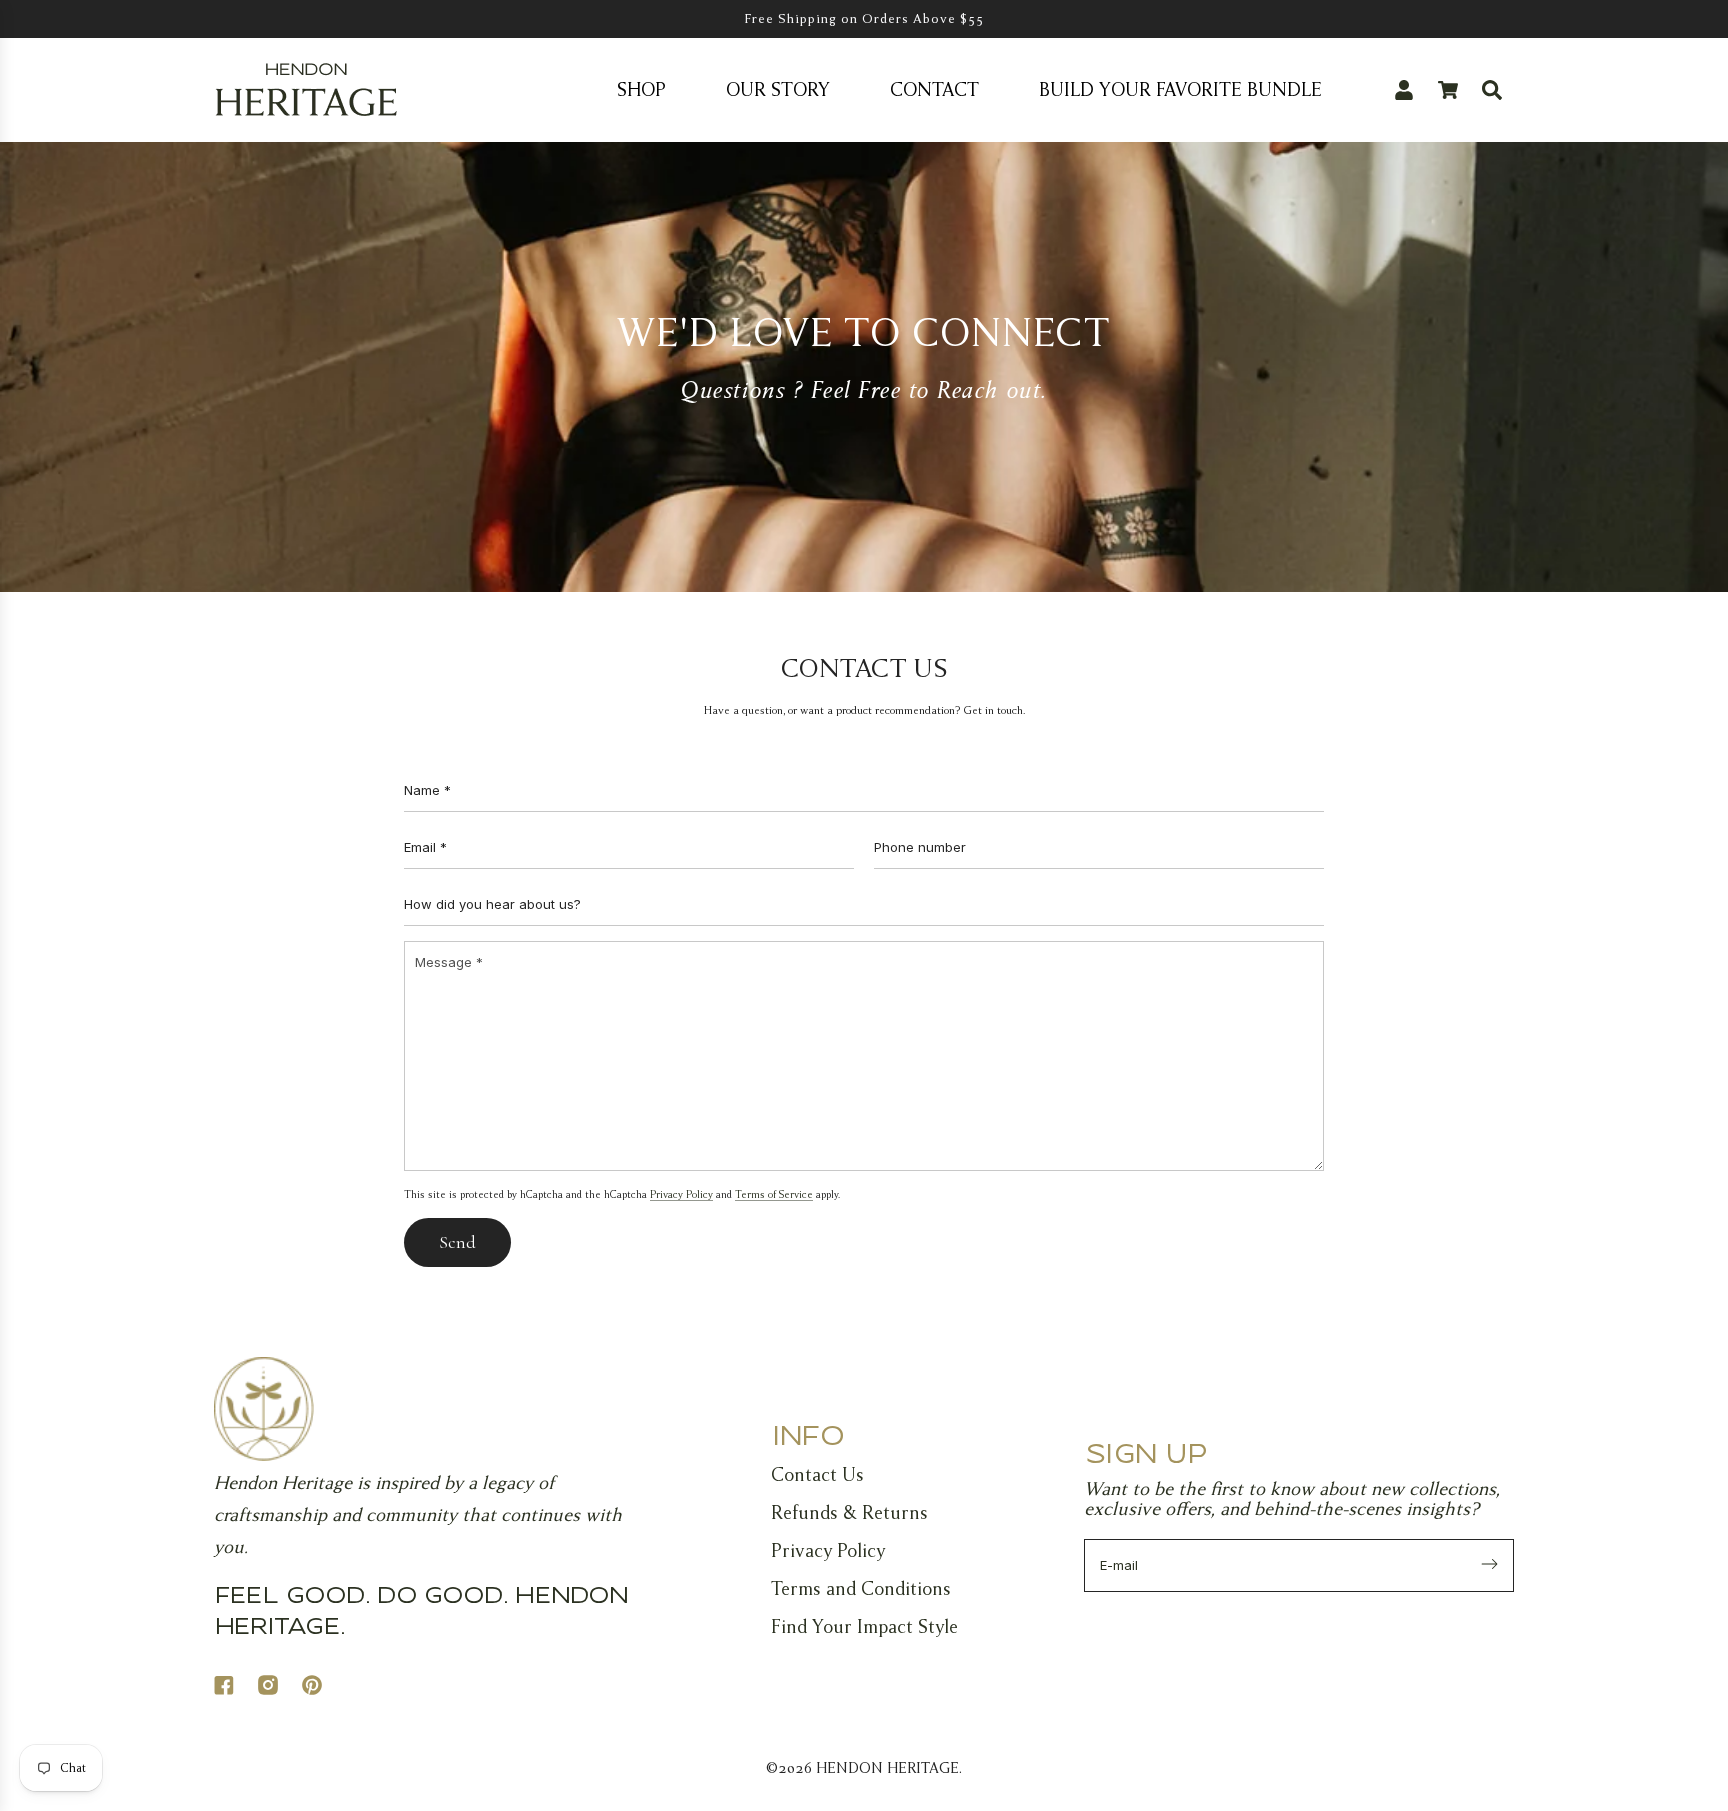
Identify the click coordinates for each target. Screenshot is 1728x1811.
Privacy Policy (681, 1194)
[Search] (1492, 90)
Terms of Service (774, 1194)
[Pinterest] (324, 1688)
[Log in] (1404, 90)
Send (457, 1242)
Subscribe (1489, 1566)
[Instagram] (280, 1688)
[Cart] (1448, 90)
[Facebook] (236, 1688)
